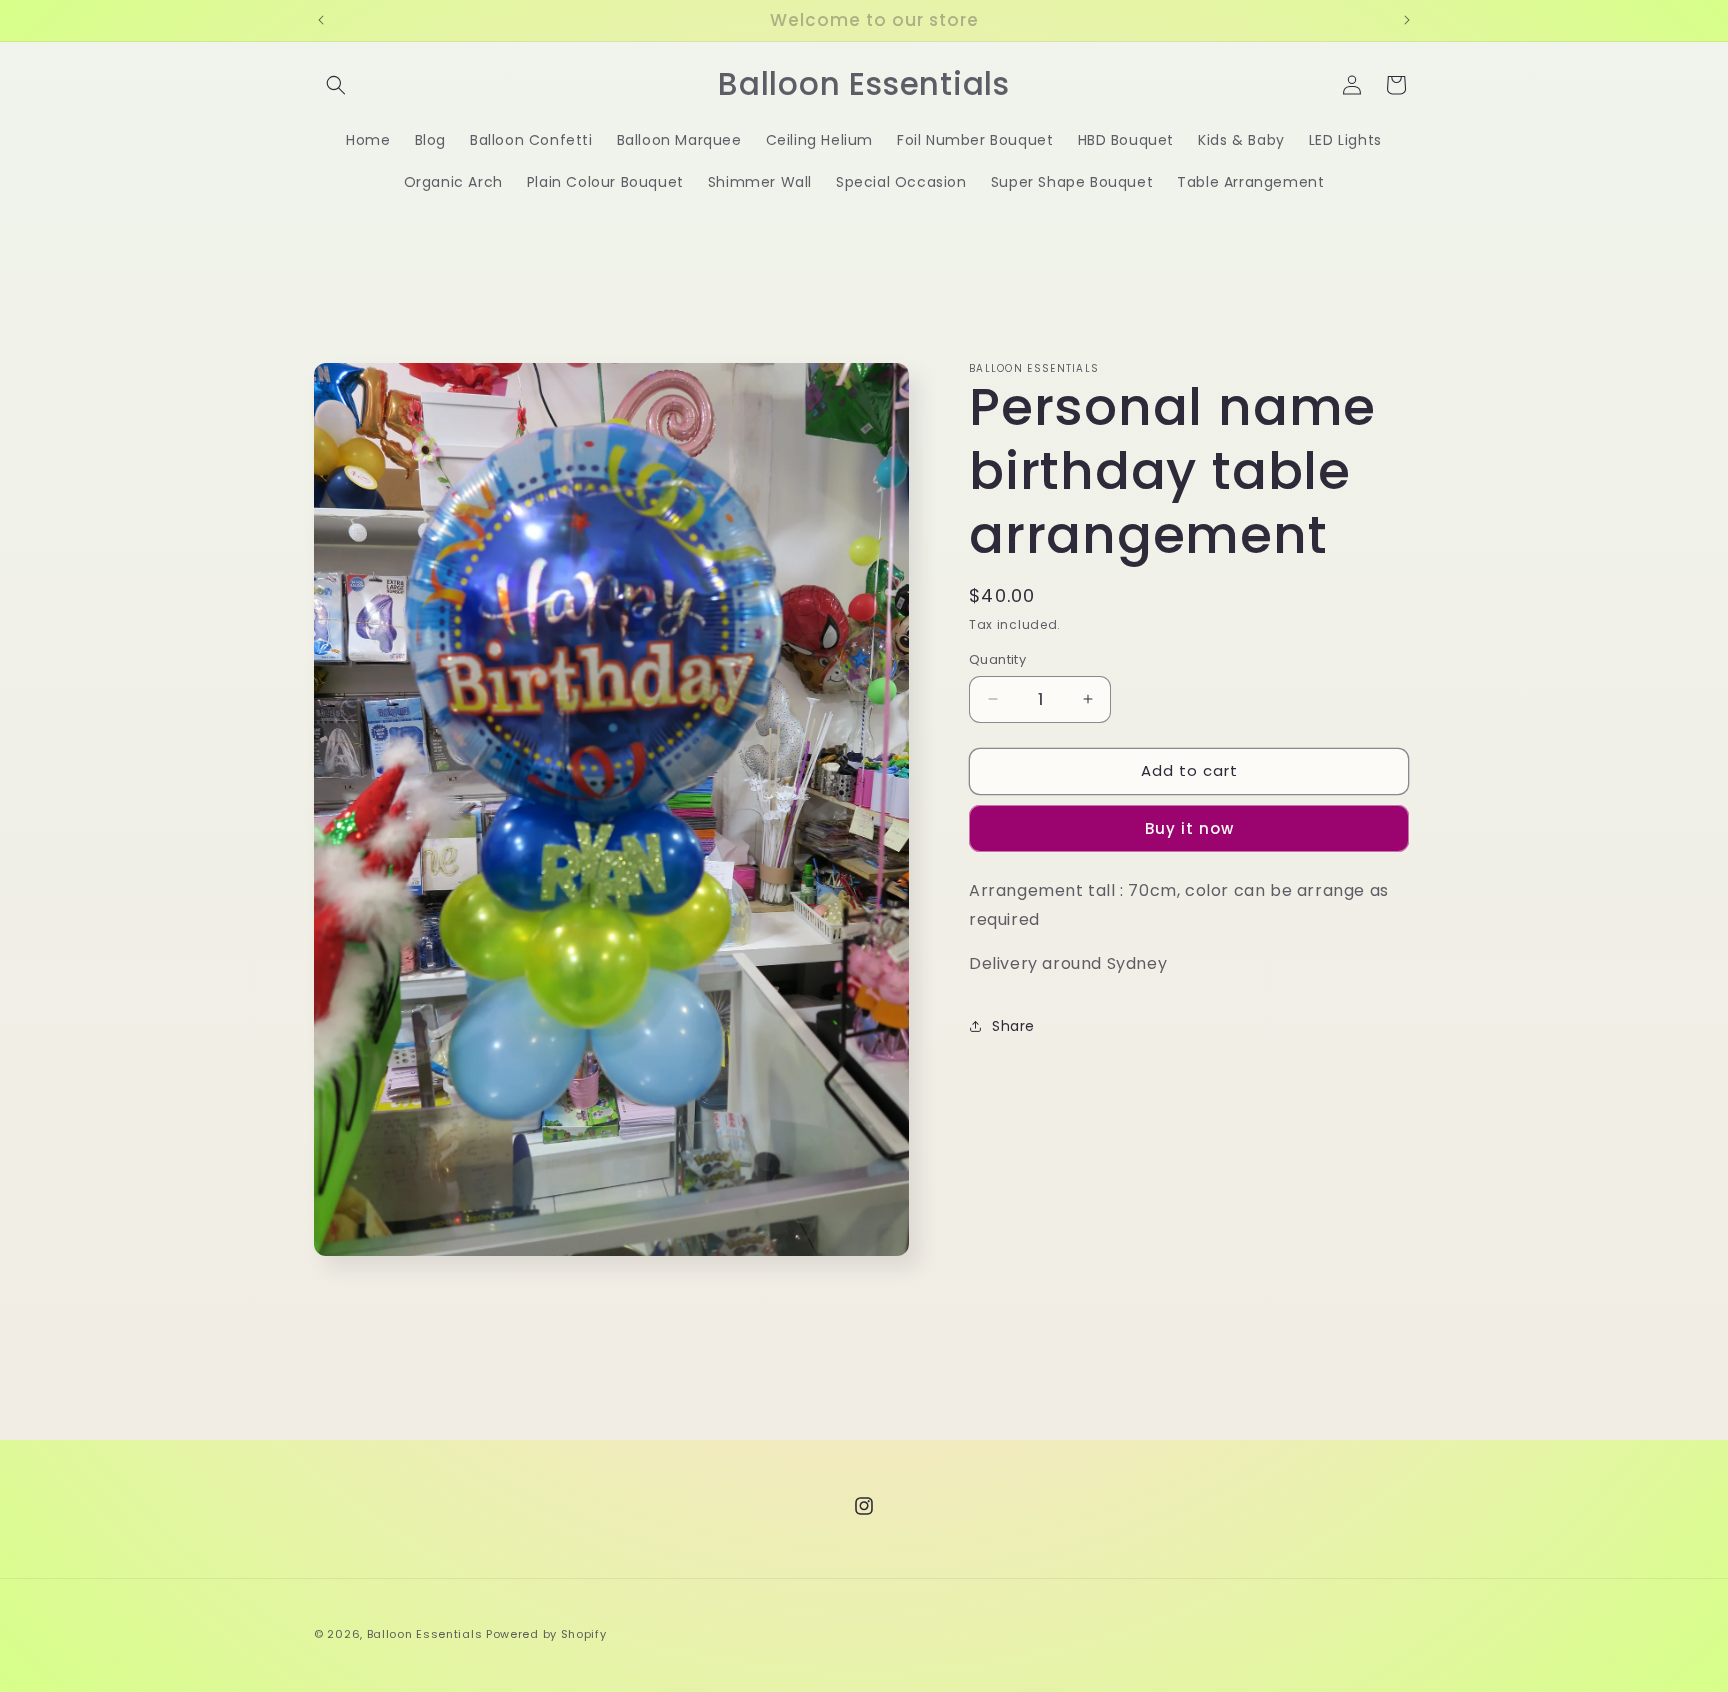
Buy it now (1189, 828)
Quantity (997, 659)
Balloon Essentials (425, 1634)
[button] (336, 85)
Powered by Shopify (546, 1634)
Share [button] (1013, 1026)
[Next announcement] (1407, 20)
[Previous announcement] (321, 20)
